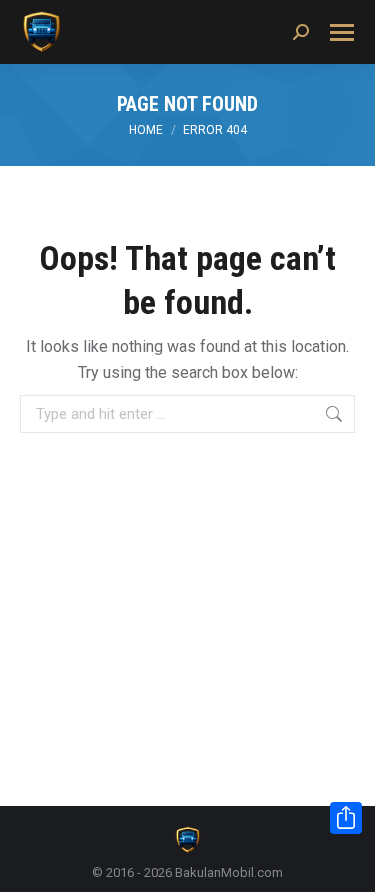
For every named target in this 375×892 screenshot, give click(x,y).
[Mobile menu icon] (342, 32)
